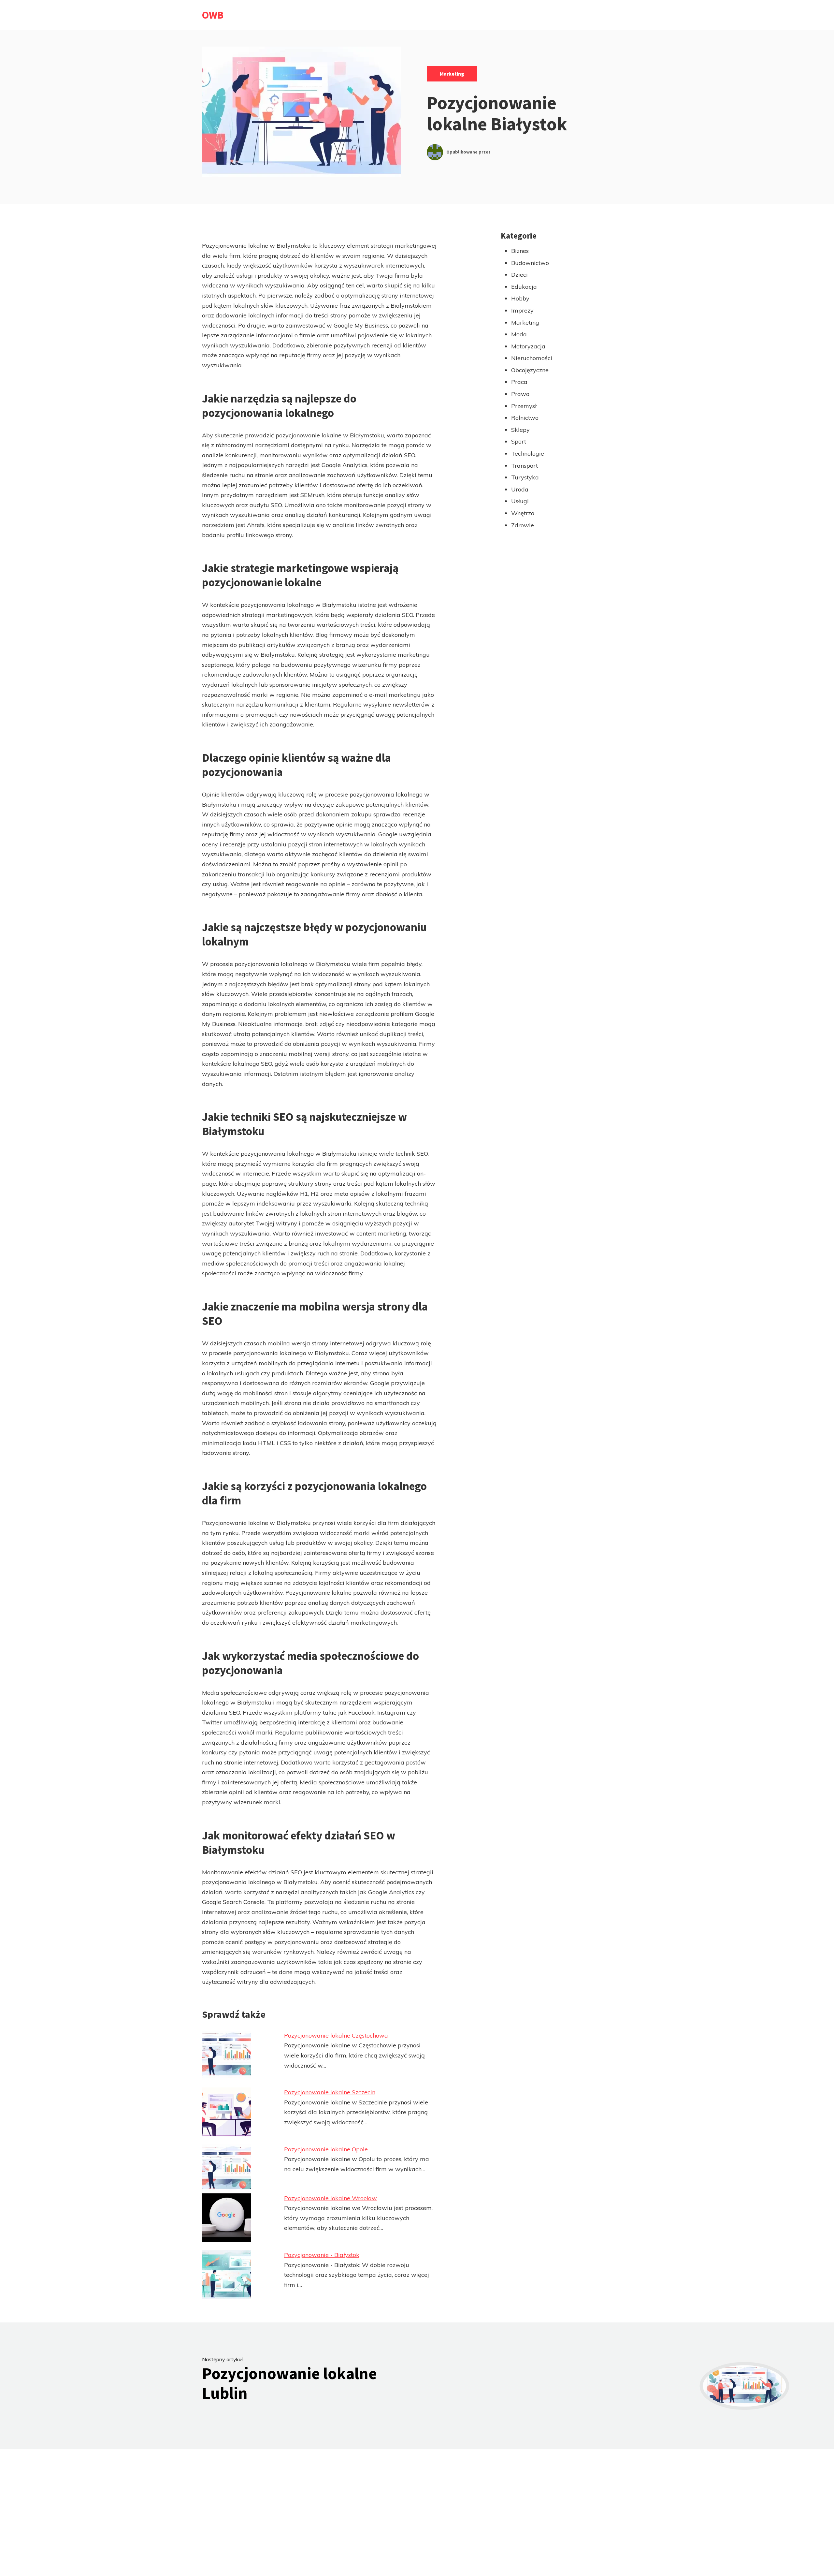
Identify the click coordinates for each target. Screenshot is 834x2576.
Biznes (520, 251)
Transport (525, 466)
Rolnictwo (525, 418)
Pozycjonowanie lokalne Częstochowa (336, 2035)
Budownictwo (530, 263)
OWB (213, 15)
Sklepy (520, 430)
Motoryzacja (528, 346)
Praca (519, 382)
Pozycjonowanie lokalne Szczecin (330, 2092)
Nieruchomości (532, 358)
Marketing (452, 74)
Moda (519, 334)
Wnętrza (523, 513)
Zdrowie (523, 525)
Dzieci (519, 275)
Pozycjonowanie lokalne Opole (326, 2149)
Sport (519, 441)
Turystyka (525, 477)
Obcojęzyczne (530, 370)
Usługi (520, 501)
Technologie (528, 454)
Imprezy (522, 310)
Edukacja (524, 287)
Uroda (520, 489)
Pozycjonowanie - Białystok (322, 2255)
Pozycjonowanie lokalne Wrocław (331, 2198)
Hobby (520, 298)
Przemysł (524, 406)
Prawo (520, 394)
